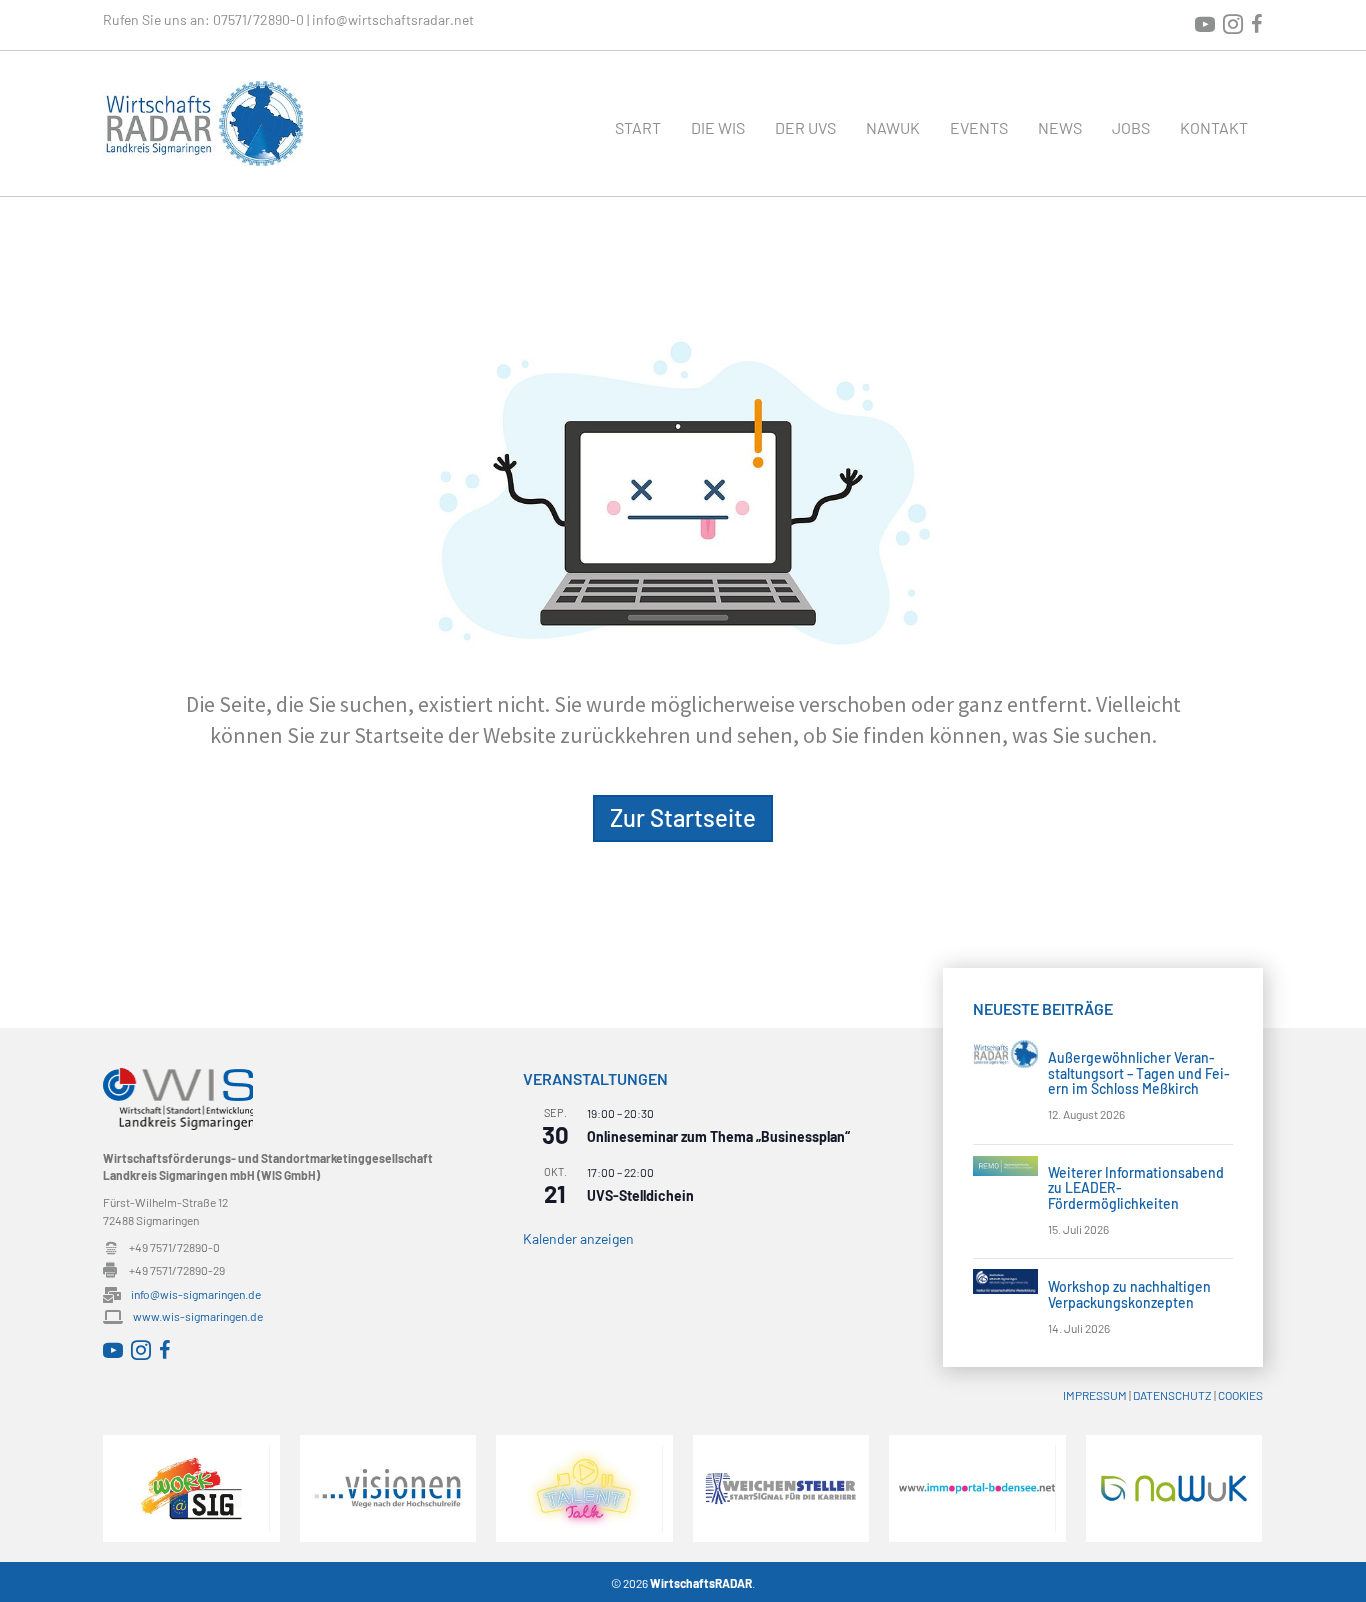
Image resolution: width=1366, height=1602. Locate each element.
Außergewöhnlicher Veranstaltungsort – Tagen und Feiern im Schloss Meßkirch (1139, 1073)
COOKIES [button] (1240, 1395)
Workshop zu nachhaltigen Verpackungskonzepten (1129, 1294)
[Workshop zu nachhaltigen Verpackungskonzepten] (1005, 1279)
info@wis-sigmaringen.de (196, 1294)
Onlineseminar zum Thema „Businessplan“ (718, 1136)
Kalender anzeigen (578, 1238)
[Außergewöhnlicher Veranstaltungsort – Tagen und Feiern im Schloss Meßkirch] (1005, 1051)
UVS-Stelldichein (640, 1195)
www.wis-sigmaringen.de (198, 1316)
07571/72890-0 (258, 19)
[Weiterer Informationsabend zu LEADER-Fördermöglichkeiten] (1005, 1164)
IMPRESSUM (1095, 1395)
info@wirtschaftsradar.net (393, 19)
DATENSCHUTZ (1172, 1395)
